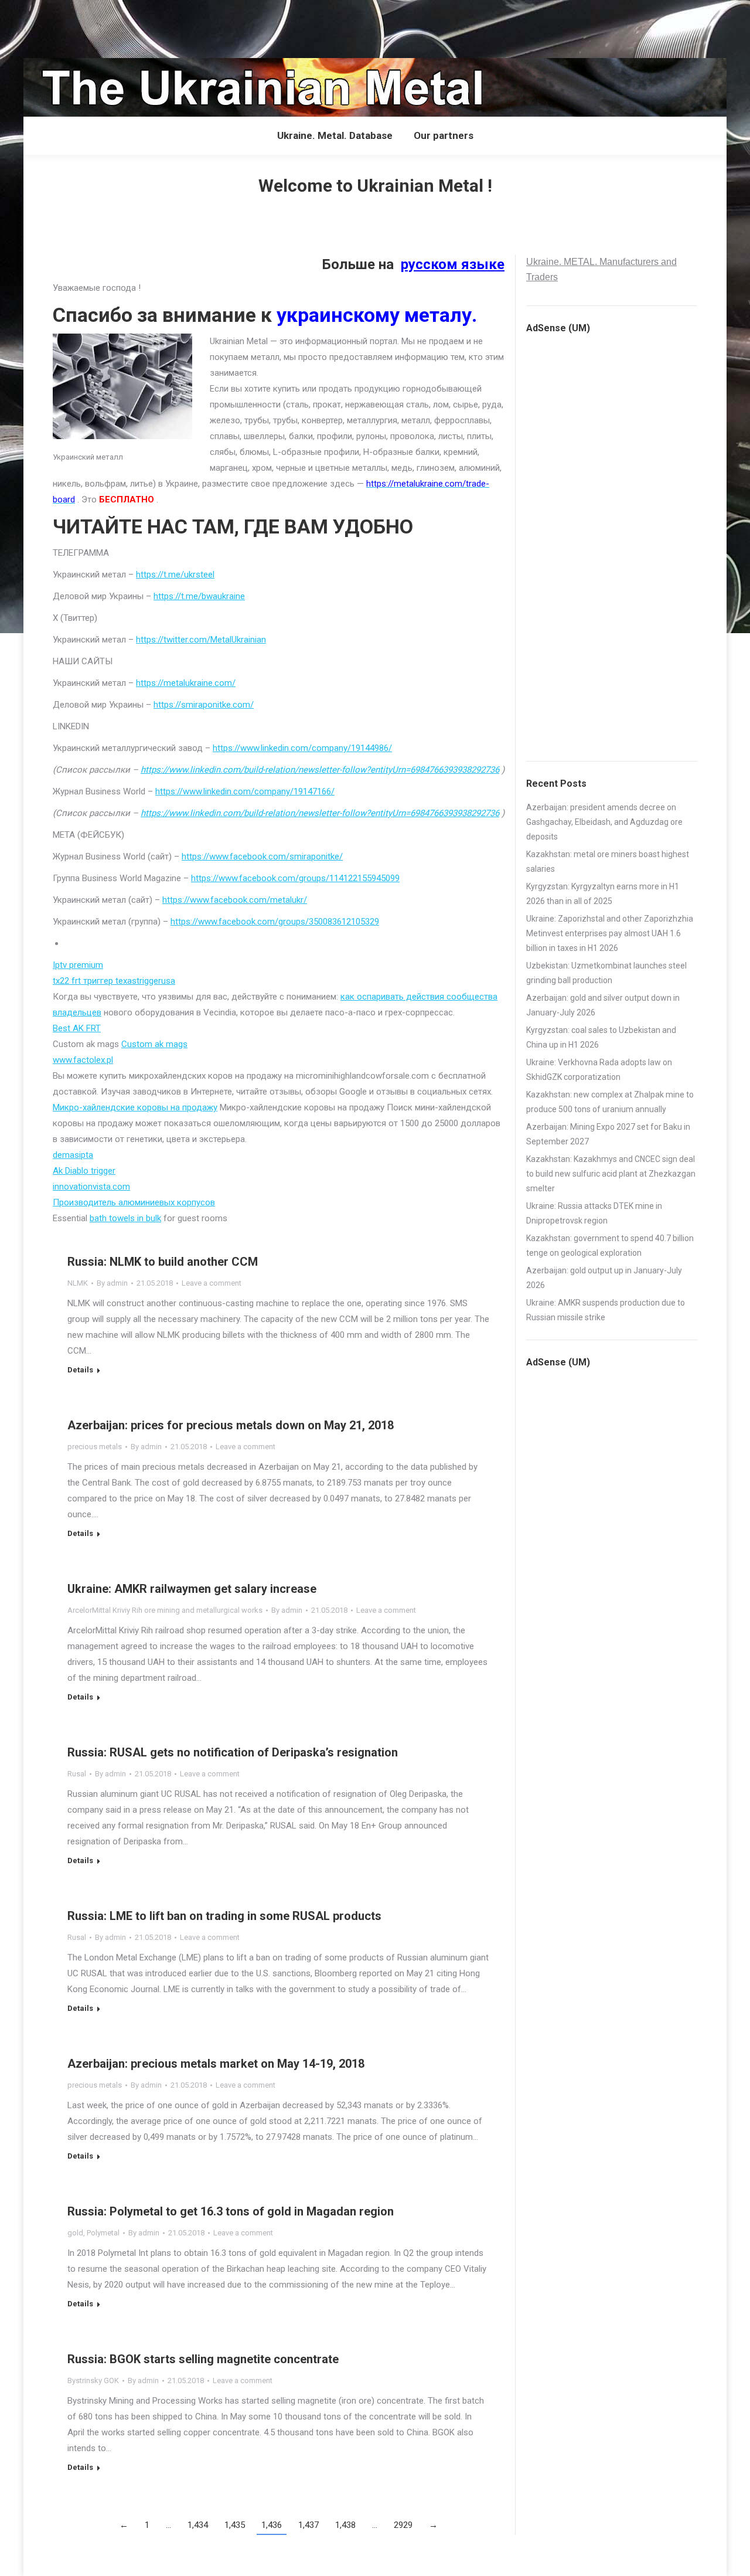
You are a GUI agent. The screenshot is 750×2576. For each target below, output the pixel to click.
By (112, 1283)
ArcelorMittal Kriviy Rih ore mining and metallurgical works (165, 1610)
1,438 (345, 2525)
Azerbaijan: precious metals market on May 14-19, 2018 (216, 2064)
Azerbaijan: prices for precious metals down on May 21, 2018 (231, 1425)
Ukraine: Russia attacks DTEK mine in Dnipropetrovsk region (594, 1213)
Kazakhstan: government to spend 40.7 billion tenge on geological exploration (610, 1245)
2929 (403, 2525)
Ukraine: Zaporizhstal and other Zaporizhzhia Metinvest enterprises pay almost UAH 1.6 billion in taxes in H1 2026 (610, 933)
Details (80, 1370)
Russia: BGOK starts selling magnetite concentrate (203, 2359)
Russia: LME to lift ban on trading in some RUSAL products (224, 1916)
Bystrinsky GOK (93, 2380)
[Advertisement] (213, 26)
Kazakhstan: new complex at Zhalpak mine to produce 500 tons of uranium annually (610, 1102)
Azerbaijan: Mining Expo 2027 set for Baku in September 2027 (608, 1134)
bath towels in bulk (125, 1218)
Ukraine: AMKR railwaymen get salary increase (192, 1589)
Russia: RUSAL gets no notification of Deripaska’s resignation (233, 1752)
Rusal (77, 1774)
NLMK (78, 1283)
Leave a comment (212, 1283)
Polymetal (103, 2233)
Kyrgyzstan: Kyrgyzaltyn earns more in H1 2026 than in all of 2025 (603, 894)
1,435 (235, 2525)
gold (75, 2233)
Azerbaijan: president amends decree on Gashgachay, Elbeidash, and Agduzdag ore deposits (604, 822)
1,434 (198, 2525)
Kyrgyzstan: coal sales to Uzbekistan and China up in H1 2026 (601, 1037)
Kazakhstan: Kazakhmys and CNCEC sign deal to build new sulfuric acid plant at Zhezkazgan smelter (611, 1174)
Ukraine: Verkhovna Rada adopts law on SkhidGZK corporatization (599, 1070)
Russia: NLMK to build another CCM (163, 1262)
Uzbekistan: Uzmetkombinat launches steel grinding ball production (606, 973)
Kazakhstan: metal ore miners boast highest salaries (608, 862)
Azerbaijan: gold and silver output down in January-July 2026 (603, 1005)
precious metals (95, 1447)
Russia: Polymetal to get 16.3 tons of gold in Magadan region (231, 2211)
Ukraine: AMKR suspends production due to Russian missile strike (606, 1310)
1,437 (308, 2525)
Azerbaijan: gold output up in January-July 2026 (604, 1278)
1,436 (272, 2525)
